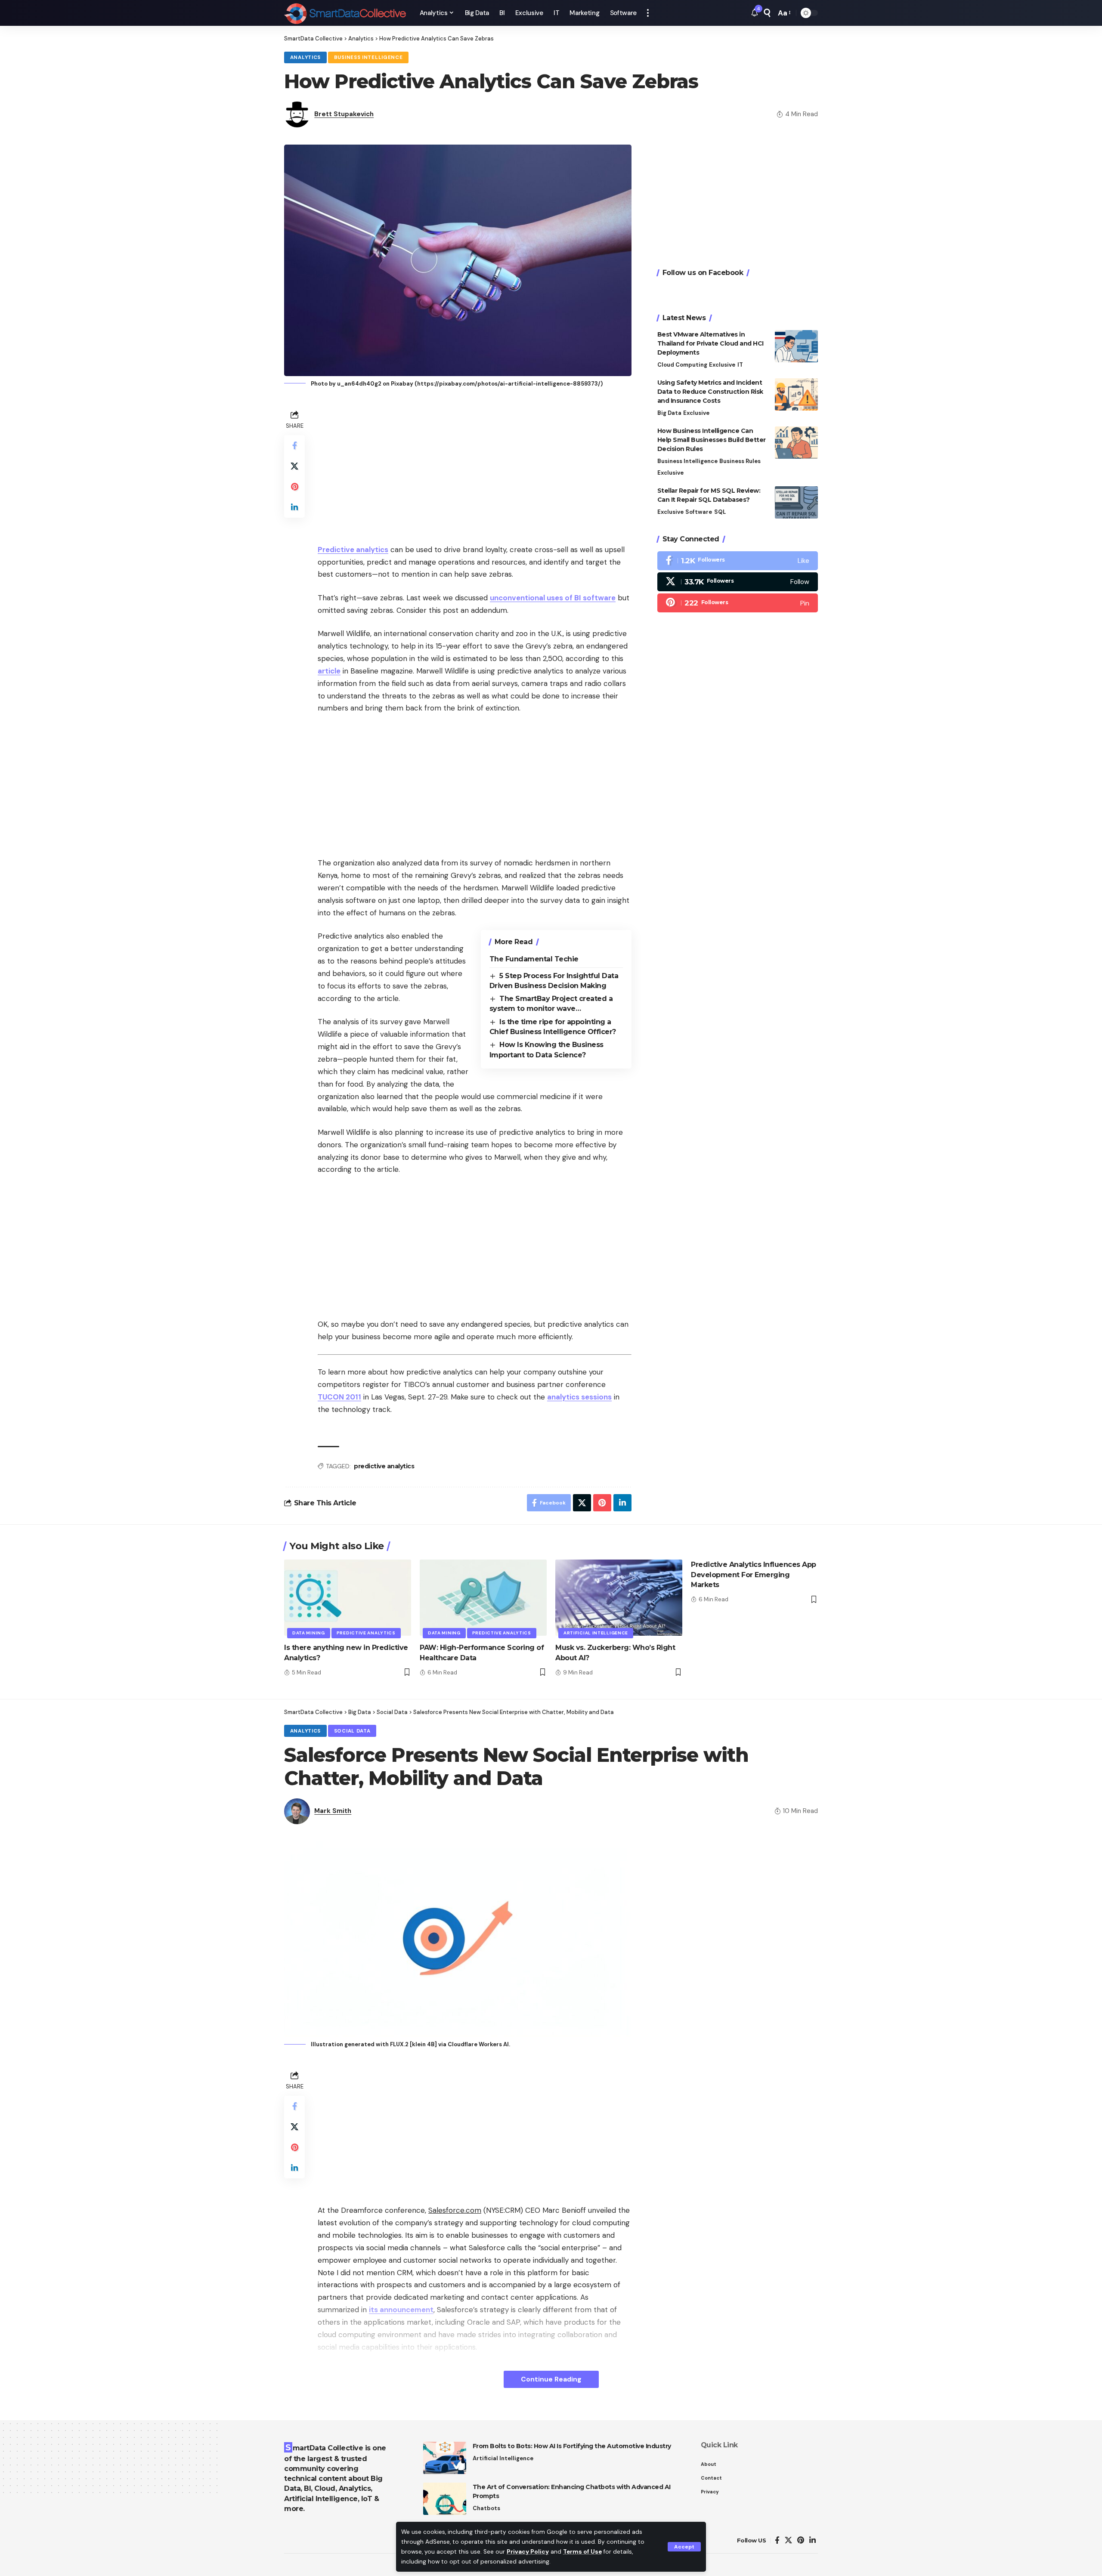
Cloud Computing (682, 365)
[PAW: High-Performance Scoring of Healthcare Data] (483, 1598)
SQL (720, 512)
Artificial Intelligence (596, 1633)
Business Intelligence (368, 57)
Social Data (352, 1731)
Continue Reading (551, 2379)
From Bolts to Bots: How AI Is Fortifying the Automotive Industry (572, 2446)
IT (740, 365)
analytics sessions (579, 1397)
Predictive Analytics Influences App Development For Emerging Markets (754, 1574)
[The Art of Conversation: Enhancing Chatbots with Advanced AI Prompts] (445, 2499)
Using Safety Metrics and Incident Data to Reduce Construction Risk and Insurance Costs (710, 392)
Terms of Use (582, 2552)
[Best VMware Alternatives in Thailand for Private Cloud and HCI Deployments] (796, 346)
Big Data (669, 413)
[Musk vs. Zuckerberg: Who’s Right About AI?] (619, 1598)
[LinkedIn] (813, 2540)
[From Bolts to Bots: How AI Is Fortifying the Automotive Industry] (445, 2458)
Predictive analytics (353, 550)
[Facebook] (738, 561)
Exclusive (722, 365)
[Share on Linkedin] (294, 507)
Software (699, 512)
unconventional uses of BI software (553, 598)
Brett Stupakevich (344, 114)
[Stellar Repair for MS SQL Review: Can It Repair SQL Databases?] (796, 502)
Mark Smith (333, 1811)
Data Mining (309, 1633)
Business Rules (740, 461)
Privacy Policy (528, 2552)
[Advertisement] (475, 468)
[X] (738, 582)
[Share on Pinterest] (294, 486)
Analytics (305, 57)
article (329, 671)
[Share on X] (294, 466)
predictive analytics (384, 1466)
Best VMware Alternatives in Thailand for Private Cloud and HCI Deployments (710, 343)
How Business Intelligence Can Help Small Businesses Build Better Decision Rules (712, 440)
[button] (684, 2547)
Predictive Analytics (366, 1633)
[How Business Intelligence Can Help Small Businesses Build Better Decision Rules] (796, 443)
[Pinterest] (738, 603)
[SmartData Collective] (345, 13)
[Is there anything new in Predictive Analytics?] (348, 1598)
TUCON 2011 (339, 1397)
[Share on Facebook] (294, 445)
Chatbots (486, 2508)
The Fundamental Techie (534, 959)
